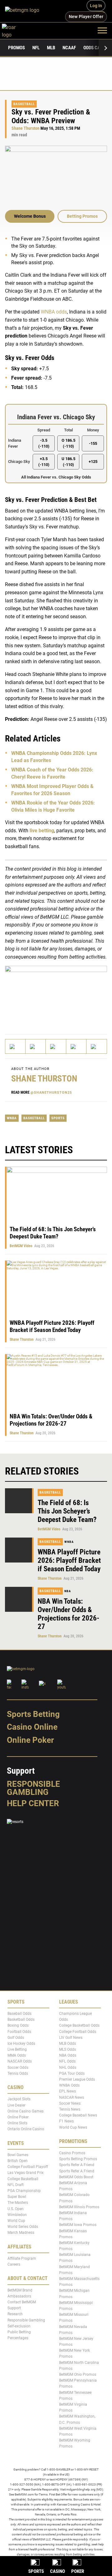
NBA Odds (68, 2056)
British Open (18, 2161)
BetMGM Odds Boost (76, 2177)
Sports (58, 1118)
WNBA (12, 1118)
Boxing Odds (18, 2026)
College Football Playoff (28, 2167)
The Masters (18, 2203)
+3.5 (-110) (44, 461)
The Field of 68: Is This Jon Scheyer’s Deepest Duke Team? (53, 1233)
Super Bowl (17, 2197)
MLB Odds (68, 2044)
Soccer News (70, 2103)
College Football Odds (78, 2032)
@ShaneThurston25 (51, 1093)
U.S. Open (16, 2209)
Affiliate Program (22, 2258)
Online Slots (17, 2123)
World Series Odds (23, 2227)
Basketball (24, 104)
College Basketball (23, 2179)
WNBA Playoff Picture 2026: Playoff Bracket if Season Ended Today (52, 1326)
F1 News (66, 2122)
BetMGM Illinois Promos (79, 2207)
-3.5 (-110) (44, 443)
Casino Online (32, 1727)
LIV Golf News (71, 2038)
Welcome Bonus (30, 216)
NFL (36, 48)
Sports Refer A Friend (77, 2165)
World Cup (16, 2221)
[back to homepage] (16, 30)
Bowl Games (18, 2155)
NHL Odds (68, 2068)
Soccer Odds (18, 2068)
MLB (51, 48)
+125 (93, 462)
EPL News (68, 2092)
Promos (16, 48)
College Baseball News (78, 2115)
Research (15, 2314)
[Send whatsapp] (76, 1046)
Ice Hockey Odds (21, 2044)
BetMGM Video (21, 1246)
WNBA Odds (69, 2085)
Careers (14, 2264)
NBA (68, 1591)
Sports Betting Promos (78, 2159)
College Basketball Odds (79, 2026)
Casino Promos (72, 2153)
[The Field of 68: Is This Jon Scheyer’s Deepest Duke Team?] (19, 1501)
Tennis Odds (18, 2073)
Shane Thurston (26, 128)
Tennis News (70, 2109)
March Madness (21, 2233)
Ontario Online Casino (26, 2129)
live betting (42, 830)
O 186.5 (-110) (68, 443)
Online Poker (30, 1740)
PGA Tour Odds (72, 2073)
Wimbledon (17, 2215)
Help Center (33, 1803)
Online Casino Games (26, 2111)
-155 (93, 443)
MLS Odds (68, 2049)
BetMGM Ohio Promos (78, 2374)
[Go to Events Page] (56, 444)
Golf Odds (16, 2038)
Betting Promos (82, 216)
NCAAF (69, 48)
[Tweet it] (15, 1046)
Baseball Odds (19, 2014)
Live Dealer (16, 2105)
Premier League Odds (77, 2079)
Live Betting (17, 2049)
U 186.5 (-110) (68, 461)
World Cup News (73, 2127)
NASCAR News (72, 2097)
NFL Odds (67, 2062)
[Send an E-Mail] (56, 1046)
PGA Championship (24, 2191)
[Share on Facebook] (36, 1046)
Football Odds (19, 2032)
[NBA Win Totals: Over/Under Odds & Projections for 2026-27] (19, 1599)
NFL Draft (16, 2185)
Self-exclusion (19, 2326)
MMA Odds (17, 2056)
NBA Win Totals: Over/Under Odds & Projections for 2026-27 (51, 1420)
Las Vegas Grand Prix (26, 2173)
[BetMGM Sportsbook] (25, 11)
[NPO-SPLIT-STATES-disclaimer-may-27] (56, 994)
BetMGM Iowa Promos (78, 2225)
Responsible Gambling (33, 1788)
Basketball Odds (21, 2019)
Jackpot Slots (19, 2099)
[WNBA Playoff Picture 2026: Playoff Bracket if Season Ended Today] (19, 1550)
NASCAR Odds (20, 2062)
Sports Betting (33, 1714)
